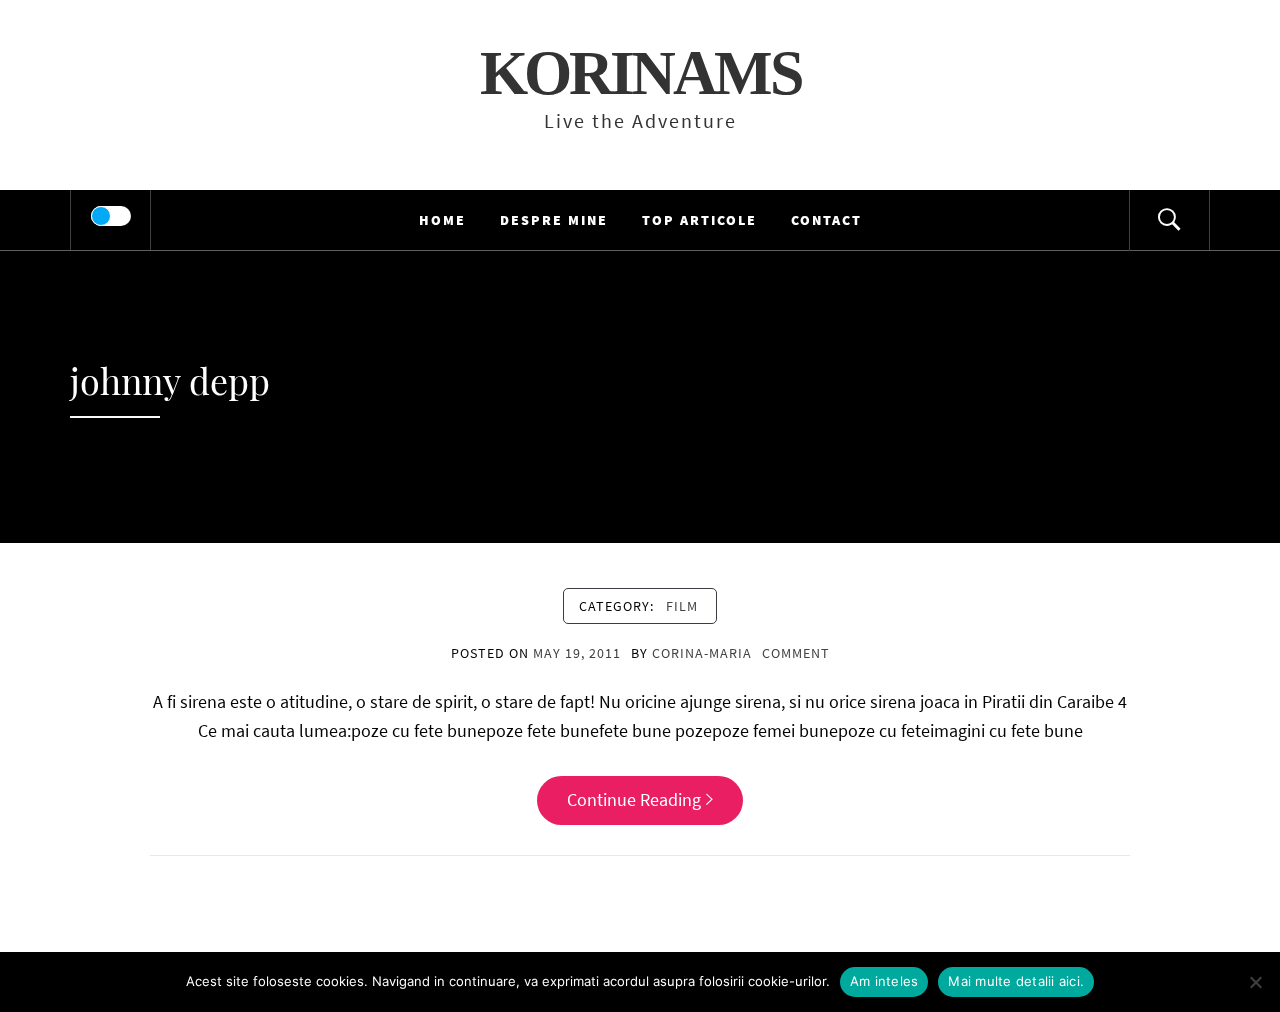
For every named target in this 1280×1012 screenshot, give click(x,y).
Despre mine (554, 220)
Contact (826, 220)
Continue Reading (634, 799)
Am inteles (884, 981)
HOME (442, 220)
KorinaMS (640, 73)
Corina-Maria (702, 653)
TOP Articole (699, 220)
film (682, 606)
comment (796, 653)
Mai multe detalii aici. (1016, 981)
